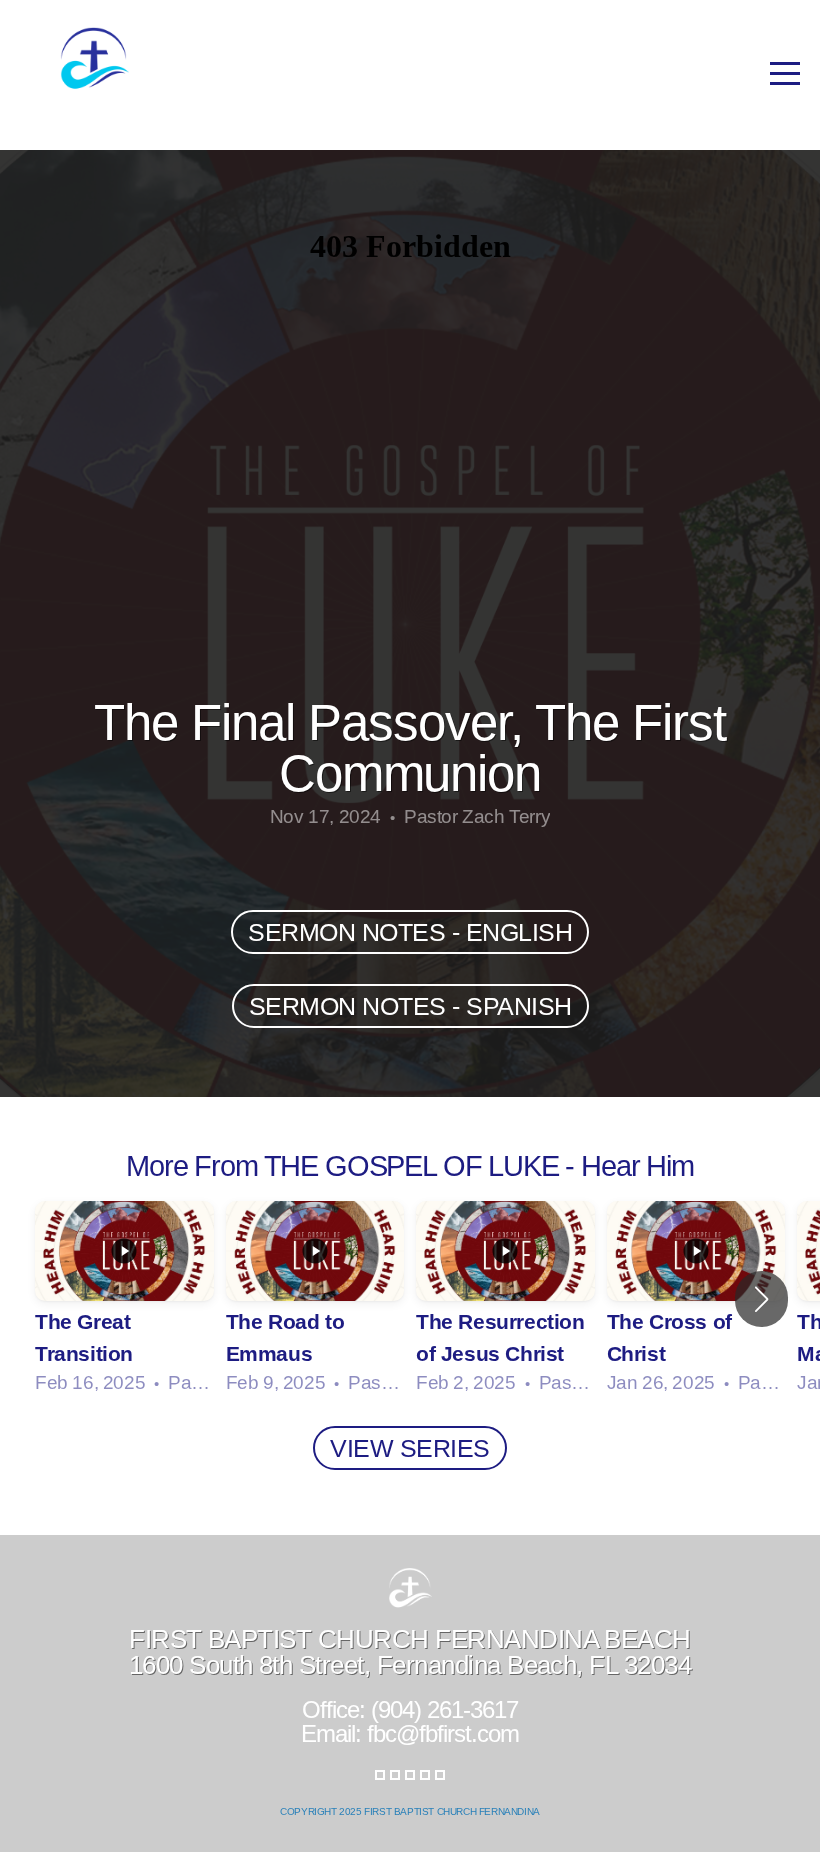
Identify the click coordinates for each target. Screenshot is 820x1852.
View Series (410, 1448)
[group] (124, 1299)
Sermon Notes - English (410, 932)
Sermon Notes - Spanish (410, 1006)
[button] (761, 1299)
